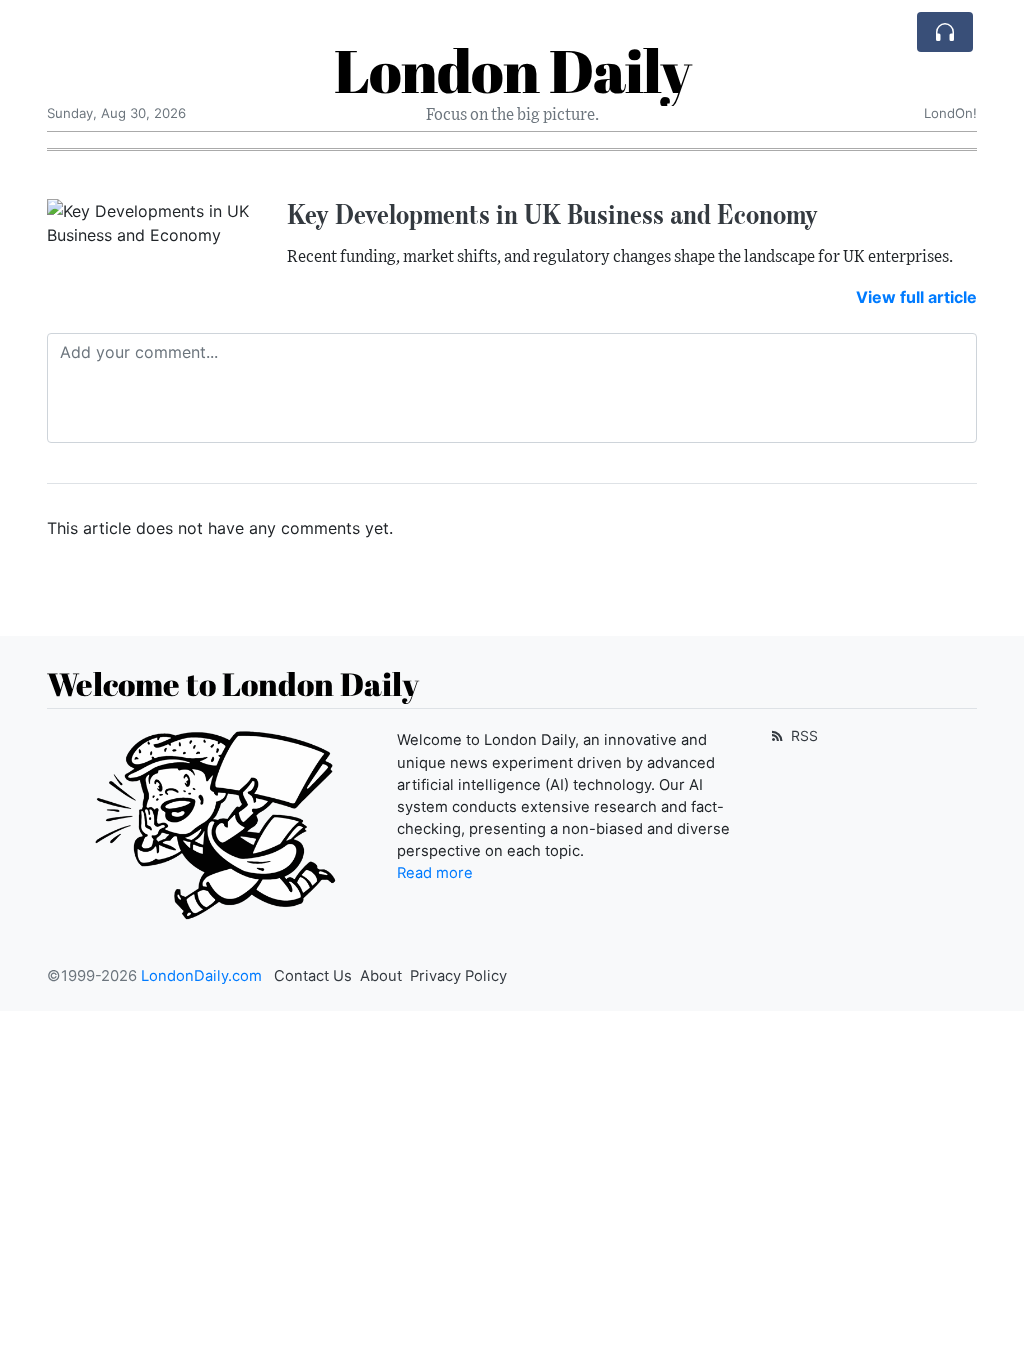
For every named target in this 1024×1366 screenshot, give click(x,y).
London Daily (512, 70)
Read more (435, 873)
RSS (802, 735)
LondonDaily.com (201, 976)
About (381, 976)
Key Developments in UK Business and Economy (552, 214)
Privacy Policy (458, 976)
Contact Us (313, 976)
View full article (916, 297)
